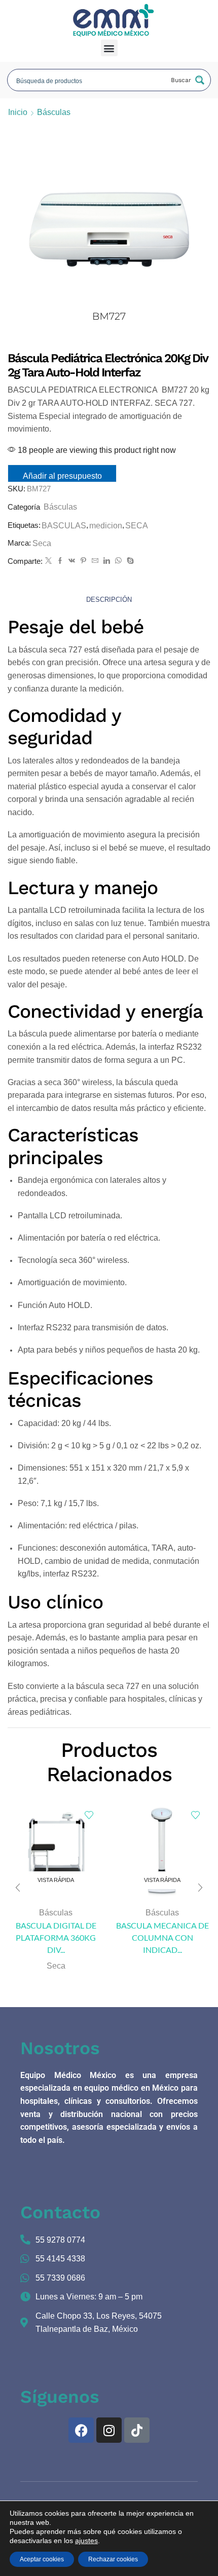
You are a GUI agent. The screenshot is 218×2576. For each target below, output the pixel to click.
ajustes (86, 2541)
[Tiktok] (137, 2430)
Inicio (18, 112)
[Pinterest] (83, 561)
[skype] (129, 561)
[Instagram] (109, 2430)
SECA (137, 526)
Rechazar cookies (113, 2559)
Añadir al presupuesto (62, 476)
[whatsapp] (118, 561)
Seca (42, 543)
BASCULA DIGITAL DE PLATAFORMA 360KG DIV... (56, 1937)
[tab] (109, 600)
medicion (106, 526)
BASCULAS (64, 526)
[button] (109, 48)
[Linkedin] (107, 561)
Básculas (54, 112)
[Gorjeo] (48, 561)
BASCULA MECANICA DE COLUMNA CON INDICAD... (162, 1937)
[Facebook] (60, 561)
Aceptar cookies (42, 2559)
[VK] (72, 561)
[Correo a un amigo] (95, 561)
